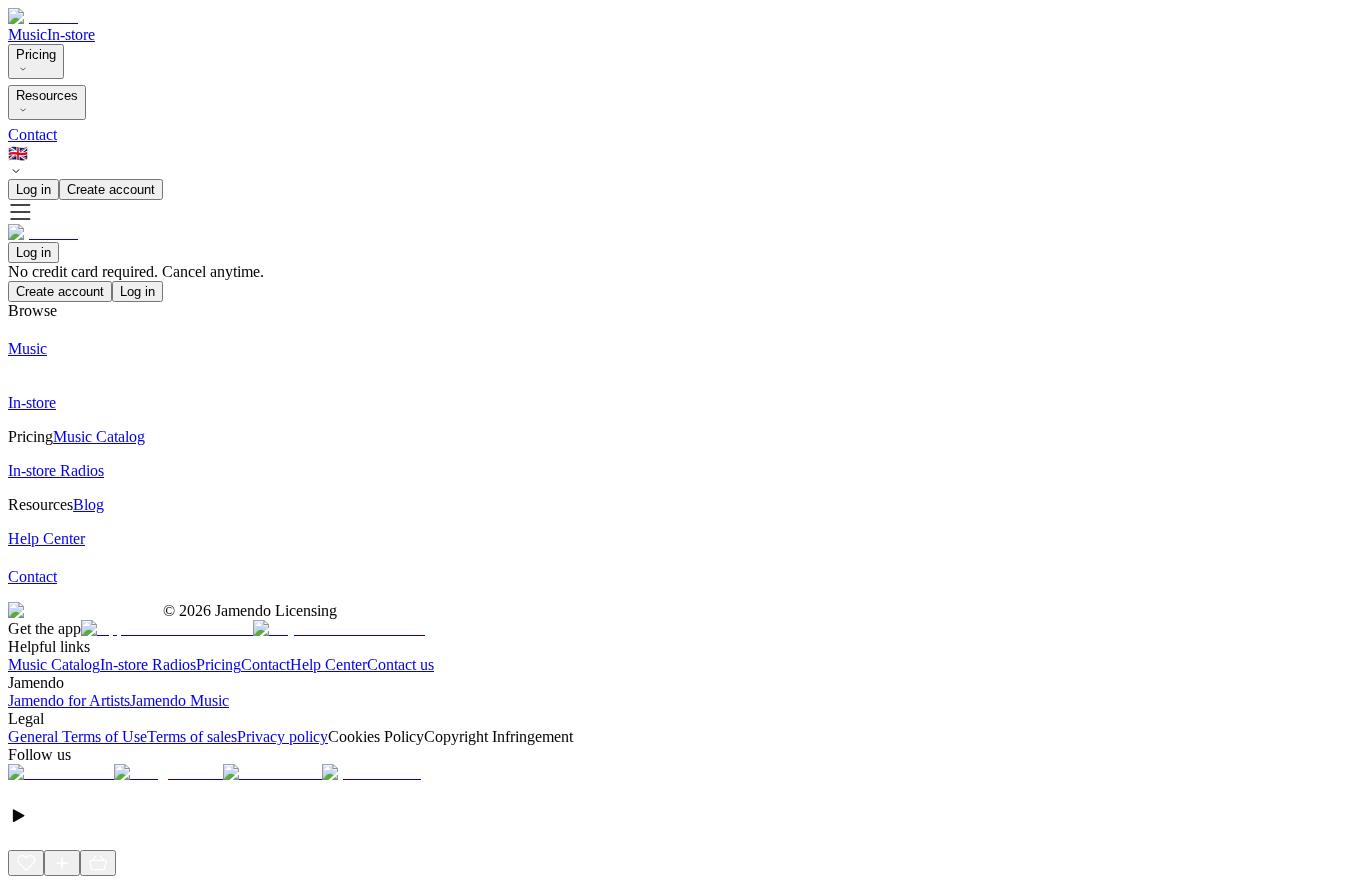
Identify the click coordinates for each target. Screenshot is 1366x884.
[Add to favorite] (26, 863)
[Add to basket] (98, 863)
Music (27, 34)
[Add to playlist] (62, 863)
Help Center (328, 664)
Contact (32, 134)
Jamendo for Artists (69, 700)
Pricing (36, 54)
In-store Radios (148, 664)
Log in (33, 189)
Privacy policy (282, 736)
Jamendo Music (179, 700)
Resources (47, 95)
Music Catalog (54, 664)
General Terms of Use (77, 736)
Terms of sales (192, 736)
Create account (111, 189)
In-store (71, 34)
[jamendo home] (43, 16)
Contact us (400, 664)
